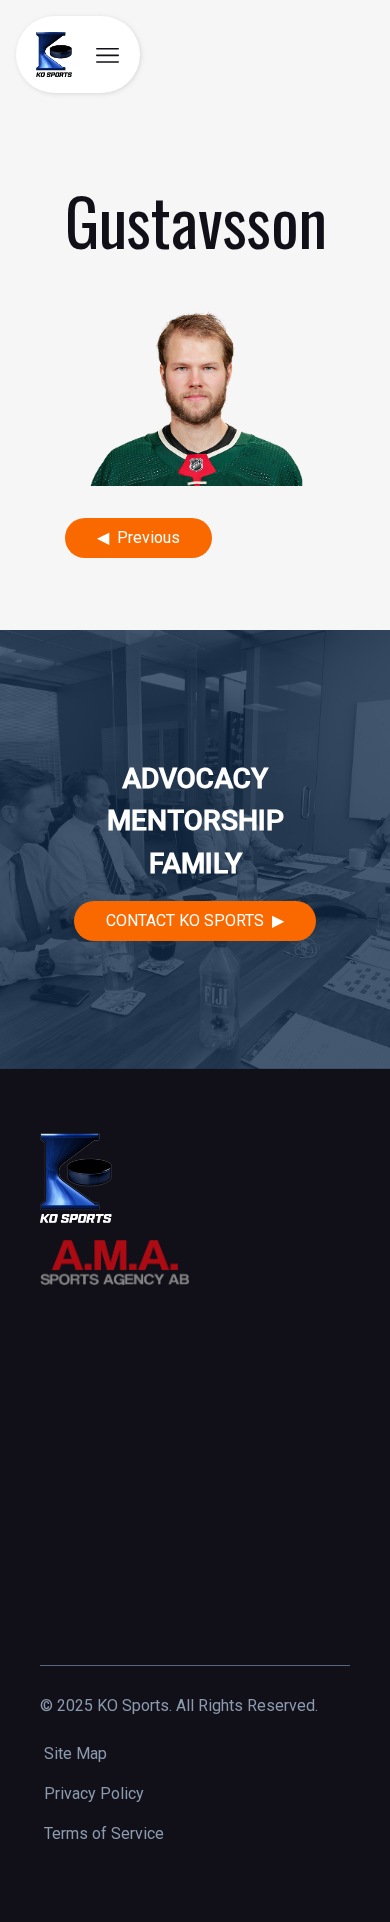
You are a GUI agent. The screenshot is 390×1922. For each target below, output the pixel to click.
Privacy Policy (94, 1793)
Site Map (75, 1753)
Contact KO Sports (185, 920)
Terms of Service (104, 1833)
